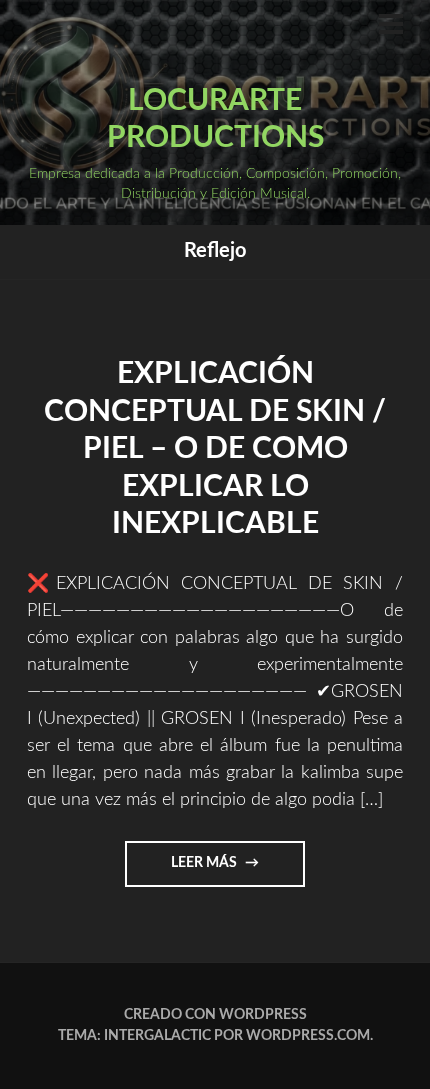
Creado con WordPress (215, 1015)
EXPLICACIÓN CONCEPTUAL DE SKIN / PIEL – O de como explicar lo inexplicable (215, 449)
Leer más (227, 871)
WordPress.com (308, 1036)
